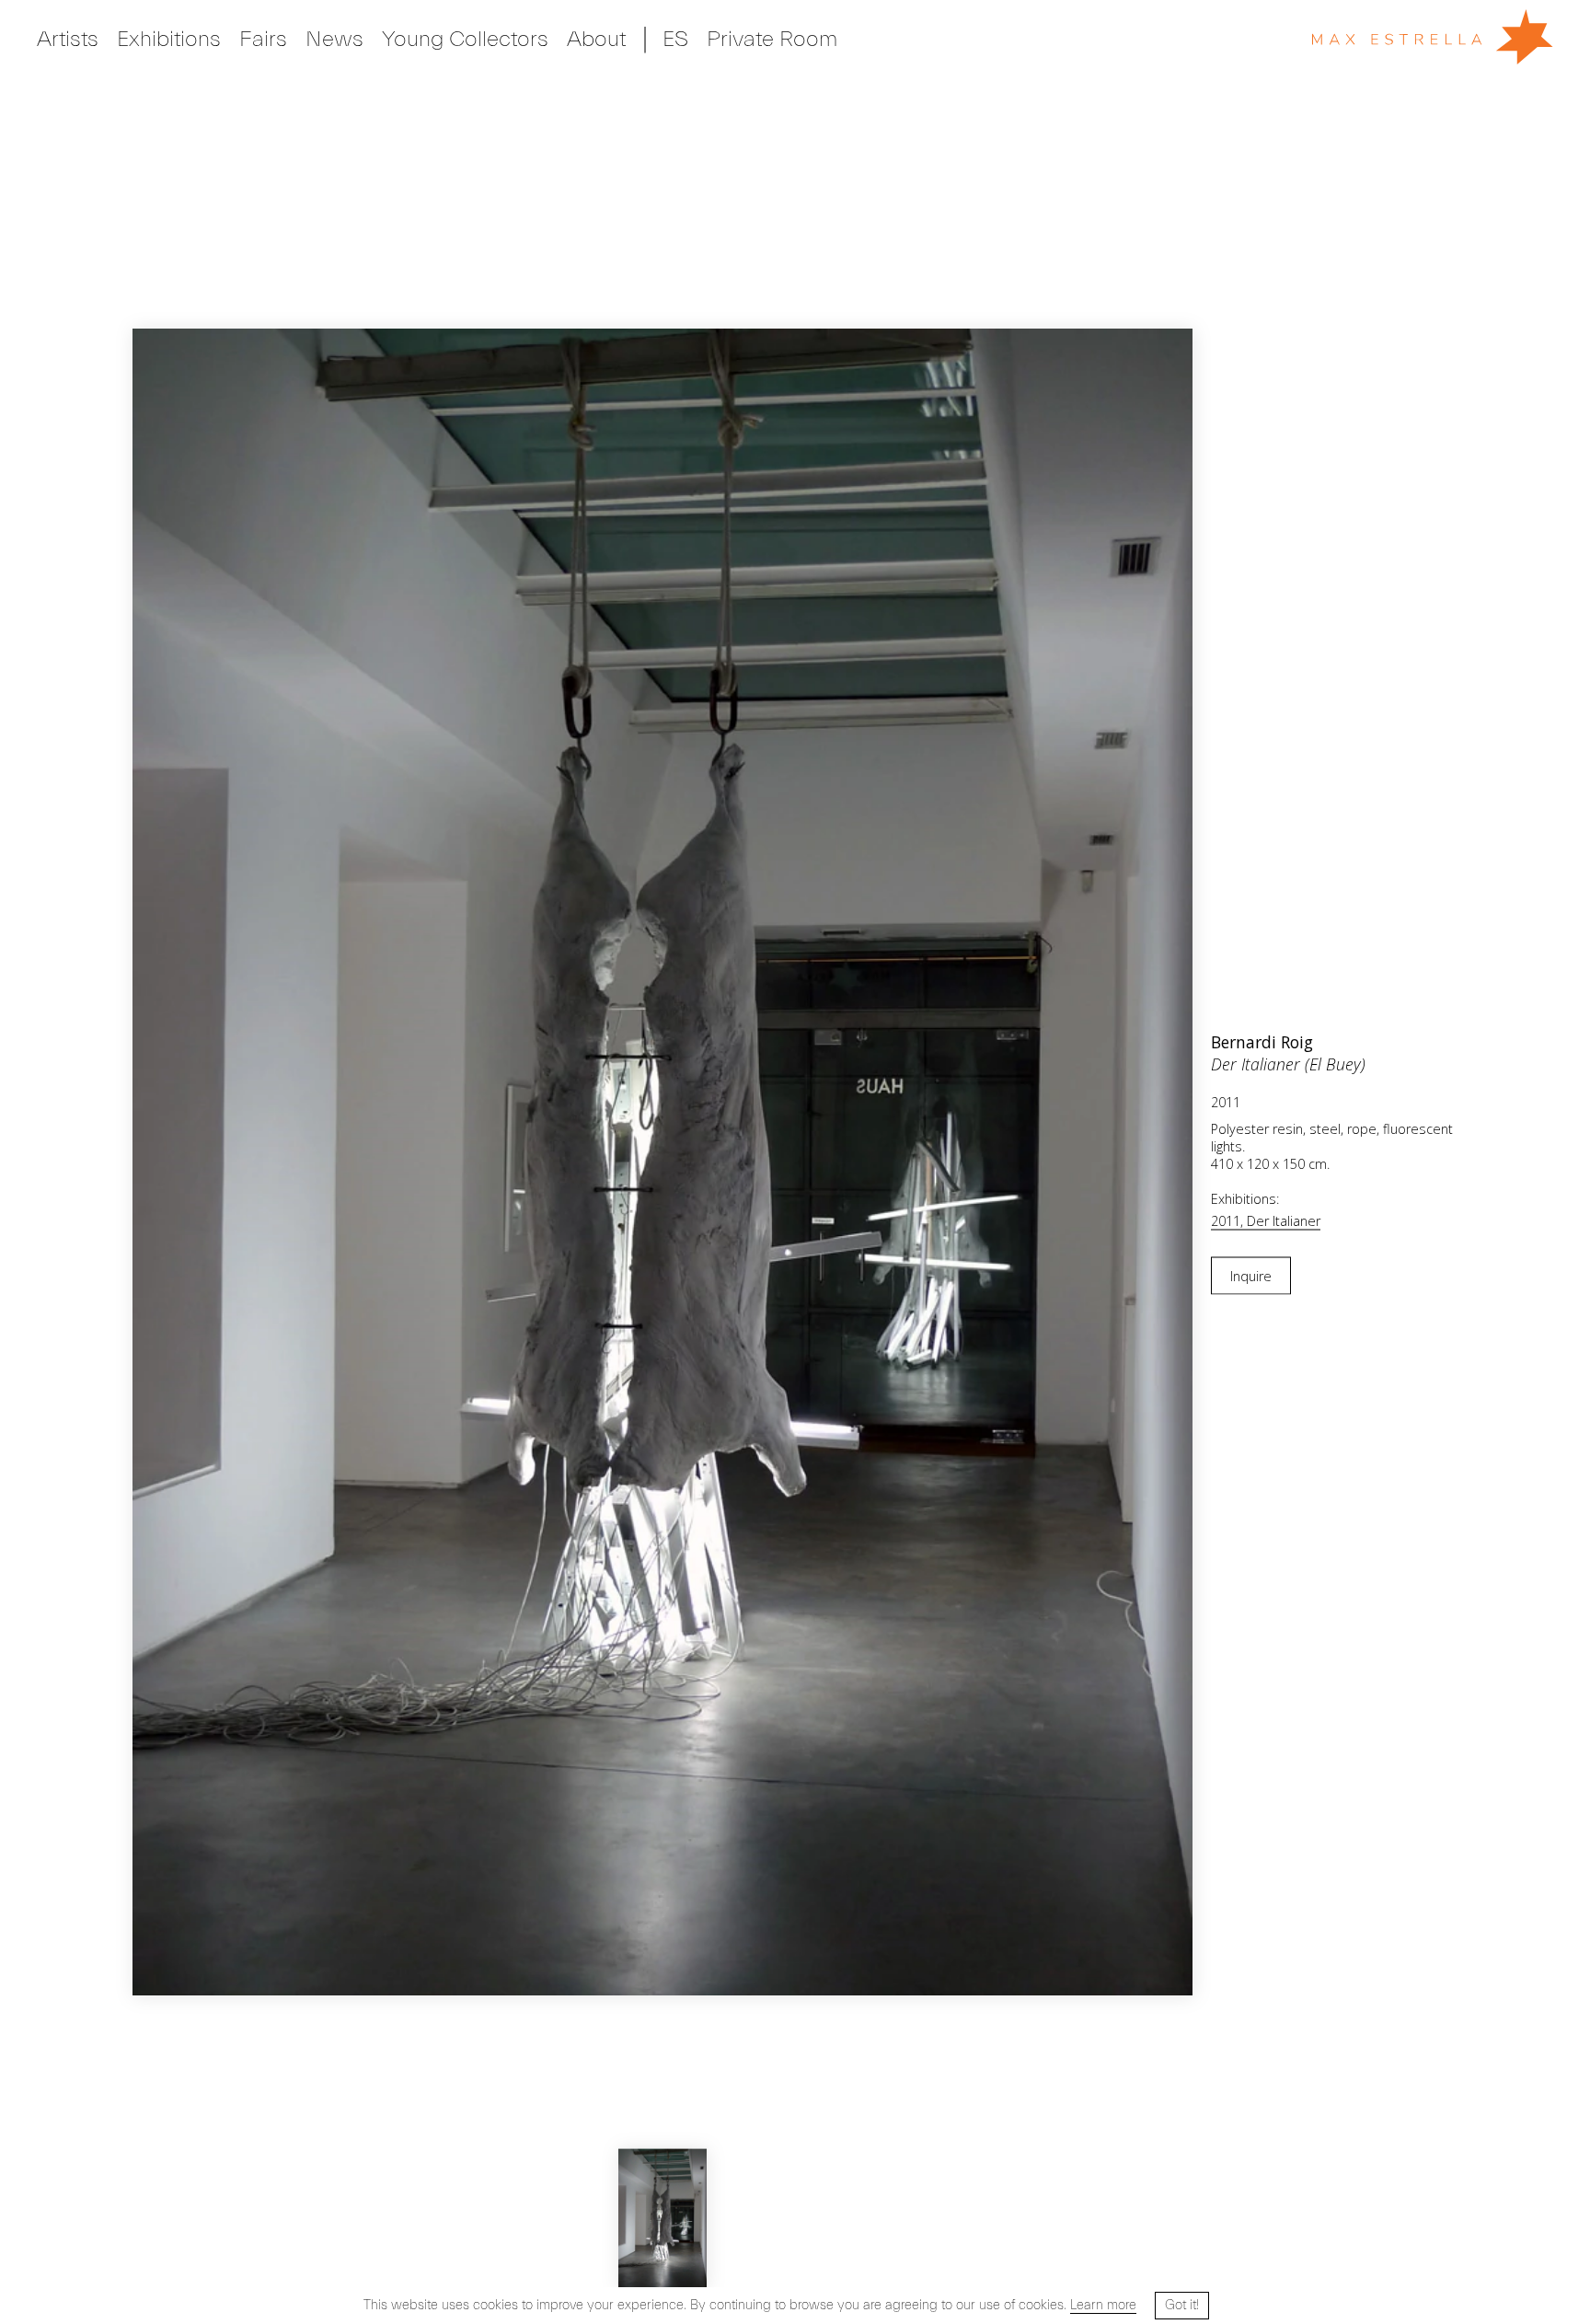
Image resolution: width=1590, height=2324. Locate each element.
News (334, 39)
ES (675, 39)
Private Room (772, 39)
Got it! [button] (1182, 2305)
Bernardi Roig (1262, 1041)
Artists (68, 39)
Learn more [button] (1103, 2305)
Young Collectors (465, 39)
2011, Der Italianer (1266, 1220)
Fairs (263, 39)
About (596, 39)
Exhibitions (169, 39)
